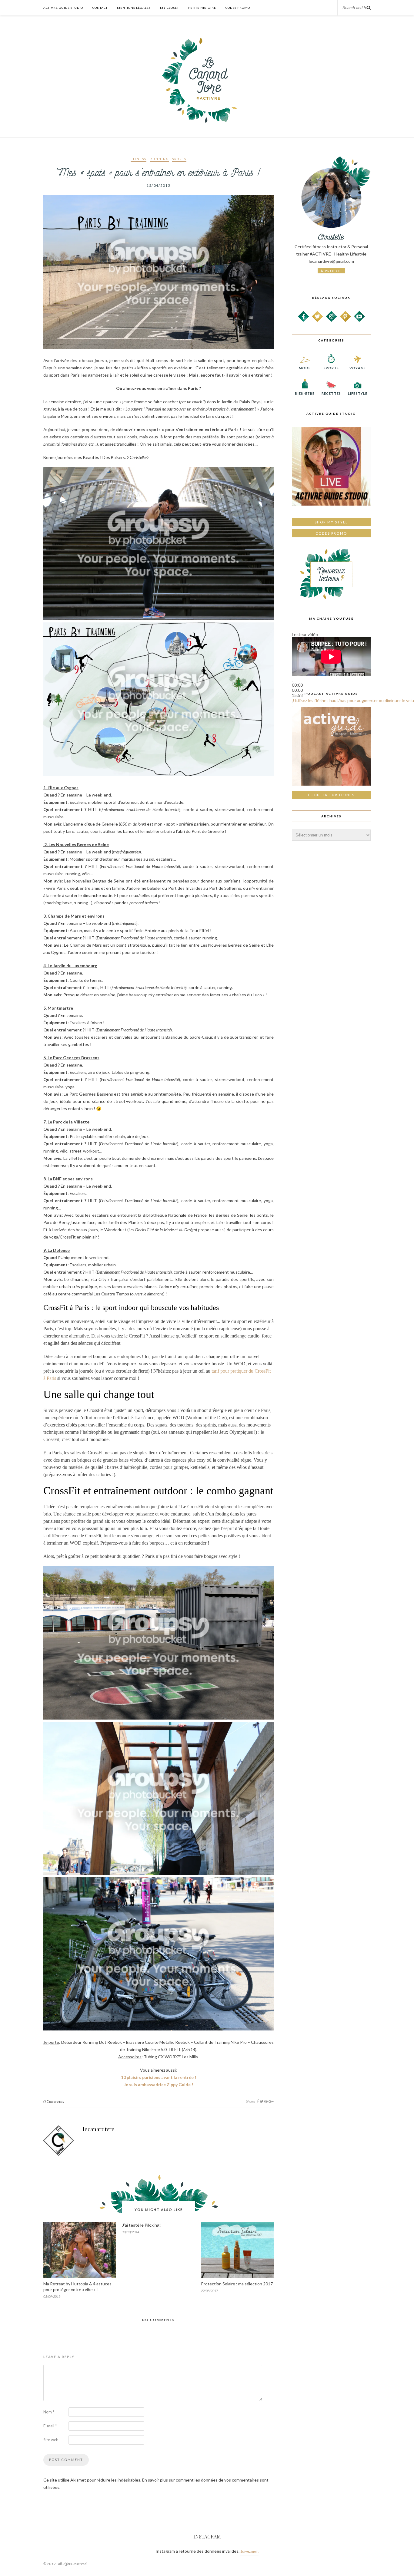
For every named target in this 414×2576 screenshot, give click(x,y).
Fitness (139, 159)
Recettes (331, 393)
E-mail (50, 2426)
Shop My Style (331, 522)
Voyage (358, 368)
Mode (305, 368)
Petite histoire (202, 8)
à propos (331, 271)
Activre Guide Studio (63, 8)
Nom (49, 2412)
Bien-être (305, 393)
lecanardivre (99, 2129)
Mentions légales (134, 8)
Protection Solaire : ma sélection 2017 (237, 2284)
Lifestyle (358, 393)
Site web (51, 2440)
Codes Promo (238, 8)
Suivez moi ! (249, 2551)
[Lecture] (292, 681)
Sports (179, 159)
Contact (100, 8)
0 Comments (54, 2102)
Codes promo (331, 533)
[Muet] (292, 702)
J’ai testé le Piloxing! (142, 2225)
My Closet (169, 8)
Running (159, 159)
